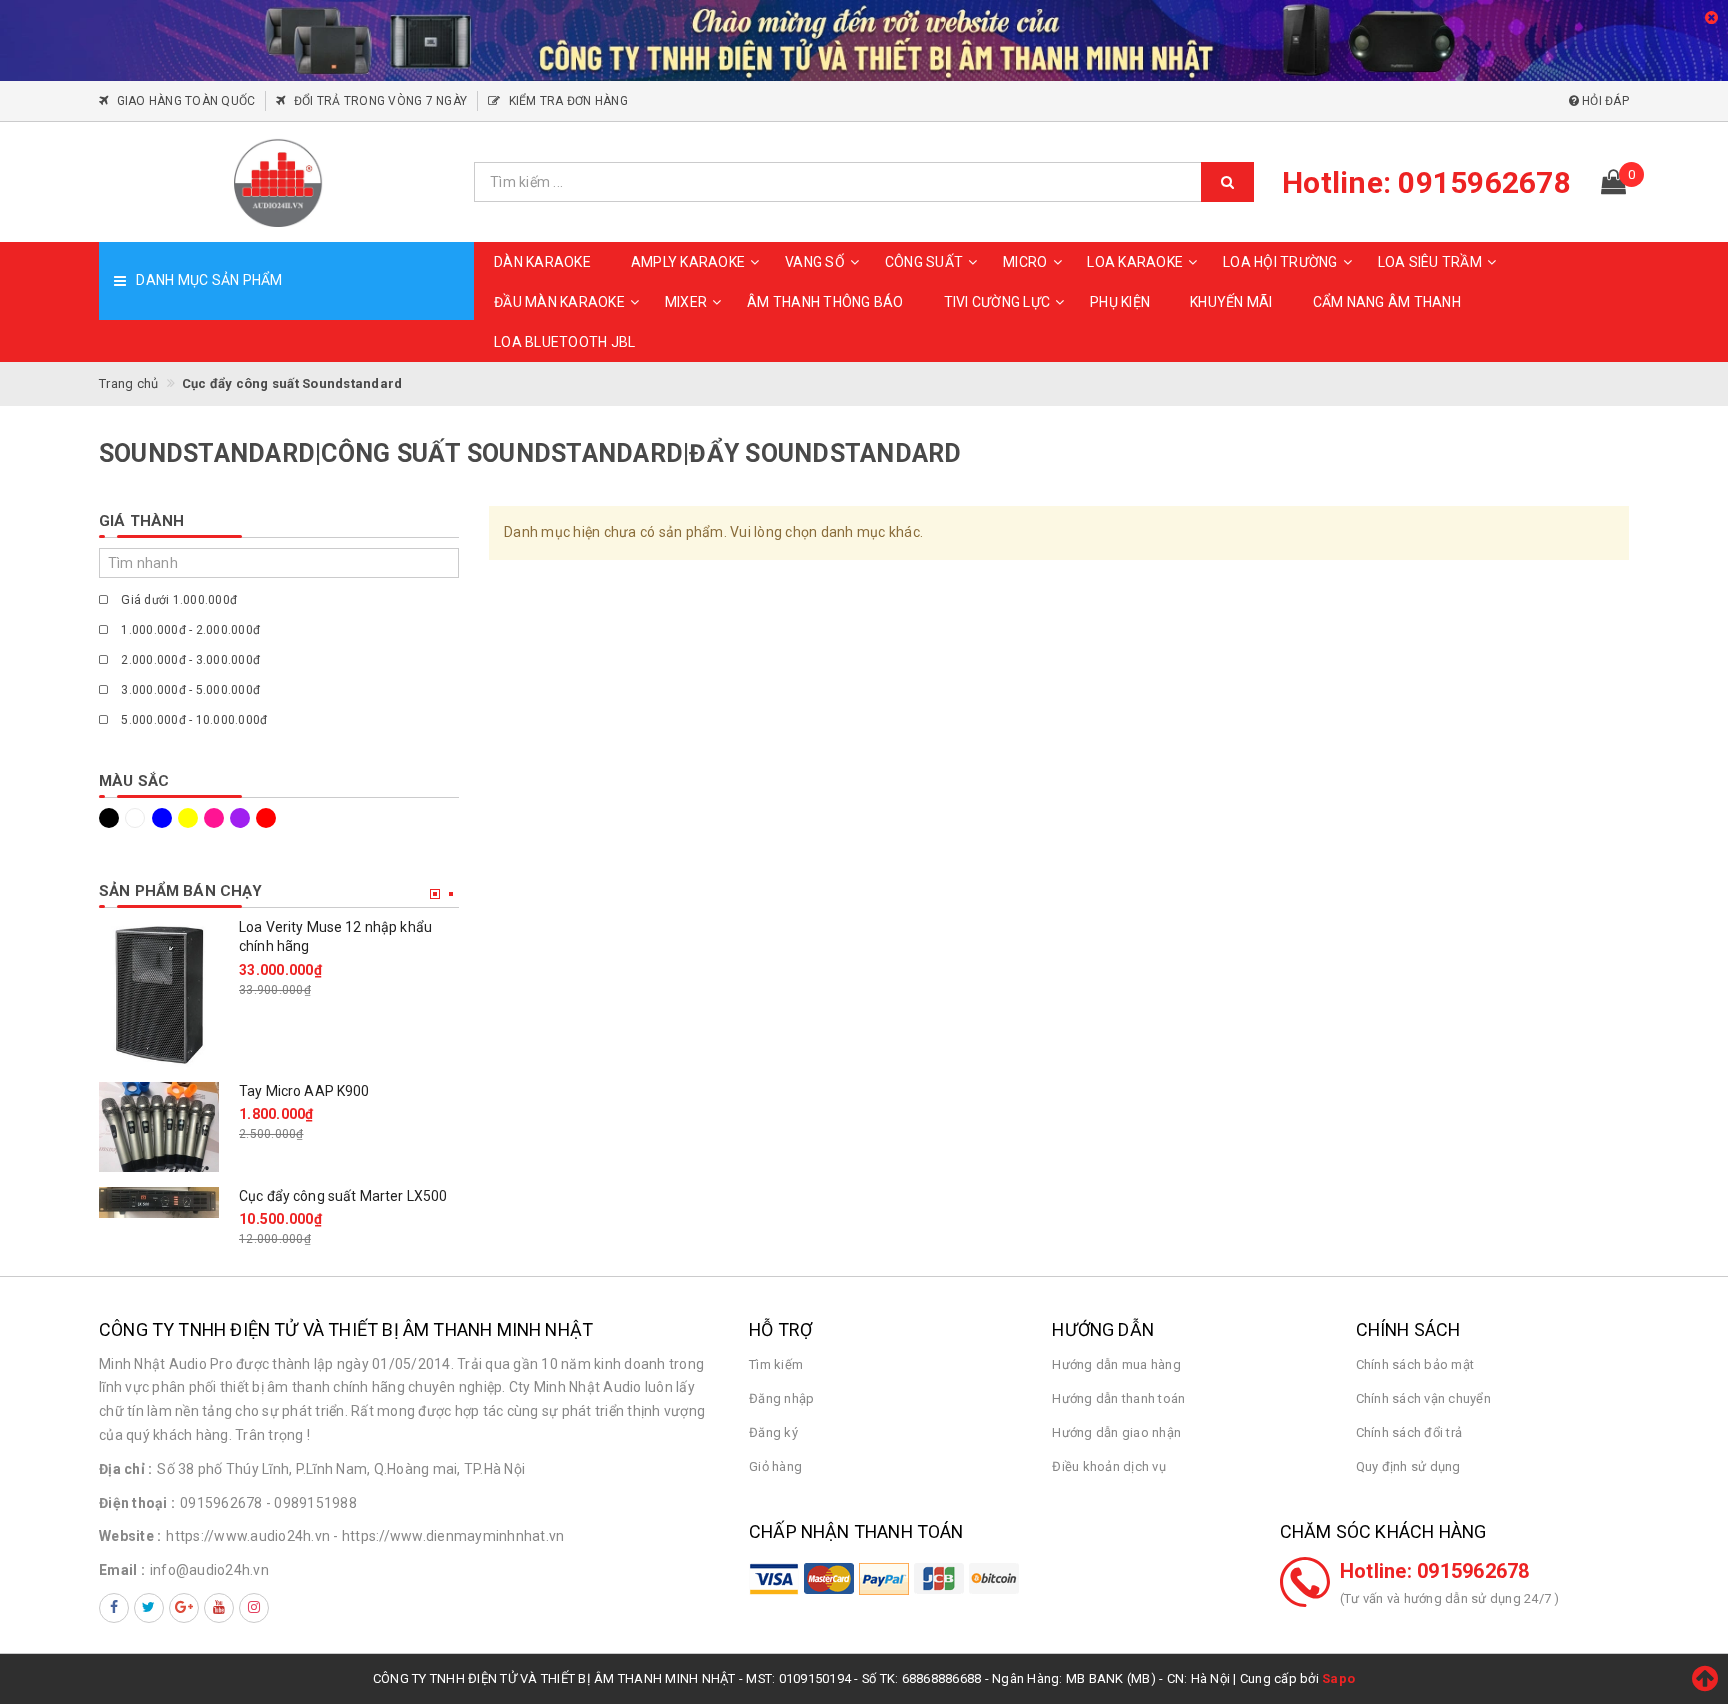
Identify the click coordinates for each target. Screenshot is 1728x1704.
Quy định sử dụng (1408, 1466)
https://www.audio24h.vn (248, 1536)
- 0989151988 (311, 1503)
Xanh (165, 818)
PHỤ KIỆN (1120, 302)
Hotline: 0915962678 (1435, 1571)
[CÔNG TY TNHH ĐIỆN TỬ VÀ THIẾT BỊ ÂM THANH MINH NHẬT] (279, 182)
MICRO (1025, 262)
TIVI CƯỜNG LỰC (997, 302)
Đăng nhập (781, 1398)
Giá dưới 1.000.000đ (177, 600)
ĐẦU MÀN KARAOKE (559, 302)
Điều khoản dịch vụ (1109, 1466)
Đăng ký (773, 1432)
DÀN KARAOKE (542, 262)
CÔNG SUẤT (924, 262)
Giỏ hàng (775, 1466)
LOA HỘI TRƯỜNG (1280, 262)
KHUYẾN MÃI (1231, 302)
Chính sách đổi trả (1409, 1432)
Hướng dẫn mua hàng (1116, 1364)
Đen (112, 818)
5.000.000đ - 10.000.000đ (192, 720)
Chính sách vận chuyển (1423, 1398)
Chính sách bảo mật (1415, 1364)
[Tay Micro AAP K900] (159, 1127)
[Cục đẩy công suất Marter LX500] (159, 1202)
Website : (130, 1536)
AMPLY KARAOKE (688, 262)
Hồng (217, 818)
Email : (122, 1570)
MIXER (686, 302)
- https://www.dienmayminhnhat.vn (448, 1536)
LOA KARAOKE (1135, 262)
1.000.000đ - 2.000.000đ (189, 630)
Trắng (138, 818)
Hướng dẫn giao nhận (1116, 1432)
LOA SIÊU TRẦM (1430, 262)
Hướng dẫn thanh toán (1118, 1398)
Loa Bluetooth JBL (564, 342)
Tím (243, 818)
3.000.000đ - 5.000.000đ (189, 690)
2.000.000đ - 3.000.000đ (189, 660)
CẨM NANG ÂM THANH (1387, 302)
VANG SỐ (815, 262)
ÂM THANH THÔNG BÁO (825, 302)
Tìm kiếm (776, 1364)
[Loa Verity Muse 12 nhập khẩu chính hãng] (159, 992)
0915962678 (221, 1503)
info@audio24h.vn (209, 1570)
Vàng (191, 818)
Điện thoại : (137, 1503)
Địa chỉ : (125, 1469)
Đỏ (269, 818)
